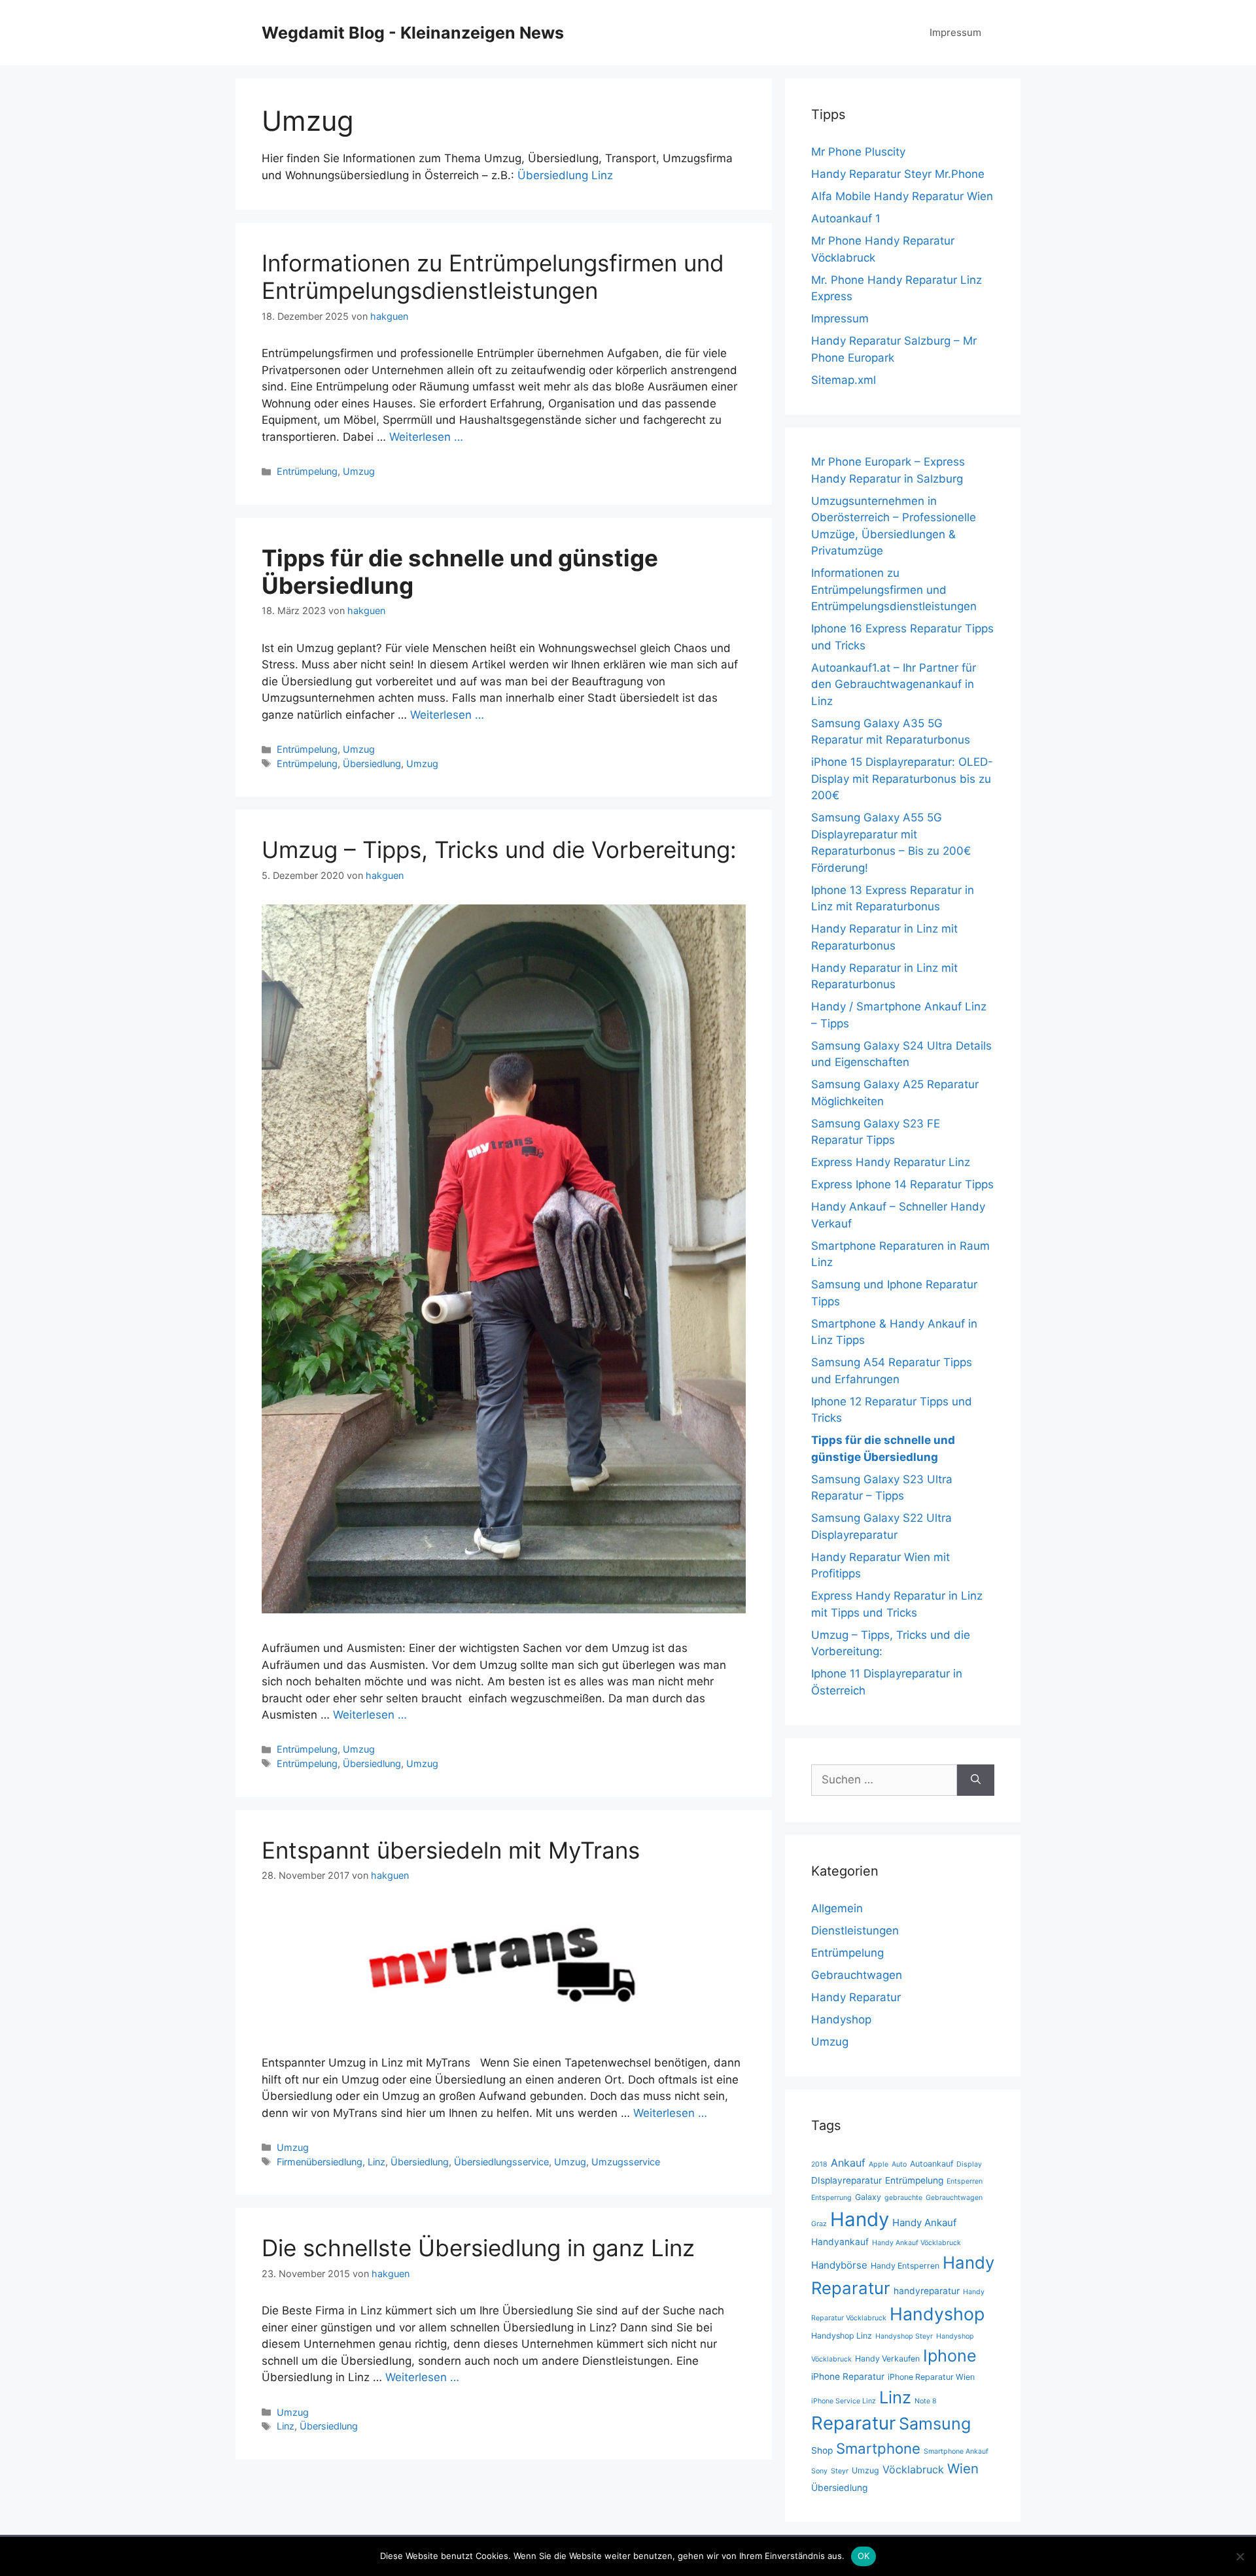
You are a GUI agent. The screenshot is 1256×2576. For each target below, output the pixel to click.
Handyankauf (840, 2242)
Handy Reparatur (856, 1997)
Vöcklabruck (913, 2469)
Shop (822, 2450)
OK (864, 2556)
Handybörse (839, 2265)
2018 (819, 2164)
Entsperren (965, 2181)
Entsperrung (831, 2198)
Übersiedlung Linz (565, 175)
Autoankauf (932, 2164)
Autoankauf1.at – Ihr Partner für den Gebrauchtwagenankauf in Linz (894, 684)
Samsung (935, 2424)
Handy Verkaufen (887, 2359)
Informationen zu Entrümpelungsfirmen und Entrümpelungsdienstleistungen (493, 277)
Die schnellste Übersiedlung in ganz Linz (478, 2248)
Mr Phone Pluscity (858, 152)
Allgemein (837, 1908)
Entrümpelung (307, 471)
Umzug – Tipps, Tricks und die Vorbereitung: (499, 850)
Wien (963, 2468)
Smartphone (878, 2448)
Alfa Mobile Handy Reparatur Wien (902, 196)
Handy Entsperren (905, 2266)
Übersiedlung (372, 764)
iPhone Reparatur (848, 2377)
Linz (376, 2162)
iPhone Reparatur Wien (931, 2377)
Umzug (359, 471)
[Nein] (1240, 2556)
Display (969, 2164)
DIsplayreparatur (846, 2180)
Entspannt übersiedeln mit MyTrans (451, 1850)
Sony (819, 2471)
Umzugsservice (626, 2162)
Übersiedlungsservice (501, 2162)
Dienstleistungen (855, 1931)
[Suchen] (976, 1780)
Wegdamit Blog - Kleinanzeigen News (413, 33)
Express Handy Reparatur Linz (891, 1162)
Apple (879, 2164)
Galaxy (868, 2197)
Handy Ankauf (924, 2223)
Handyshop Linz (842, 2336)
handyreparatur (927, 2291)
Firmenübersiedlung (320, 2162)
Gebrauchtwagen (857, 1975)
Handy (860, 2219)
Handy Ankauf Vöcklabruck (916, 2243)
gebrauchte (903, 2198)
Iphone (950, 2356)
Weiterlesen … (426, 437)
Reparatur (853, 2423)
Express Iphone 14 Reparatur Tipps (902, 1184)
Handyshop (841, 2019)
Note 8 (926, 2401)
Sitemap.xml (844, 380)
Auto (899, 2164)
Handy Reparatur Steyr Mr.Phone (898, 174)
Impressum (955, 32)
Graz (819, 2224)
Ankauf (848, 2163)
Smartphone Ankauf (956, 2451)
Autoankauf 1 (846, 218)
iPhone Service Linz (844, 2401)
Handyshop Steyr (904, 2336)
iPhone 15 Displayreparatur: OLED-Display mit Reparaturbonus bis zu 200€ (902, 779)
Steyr (840, 2471)
